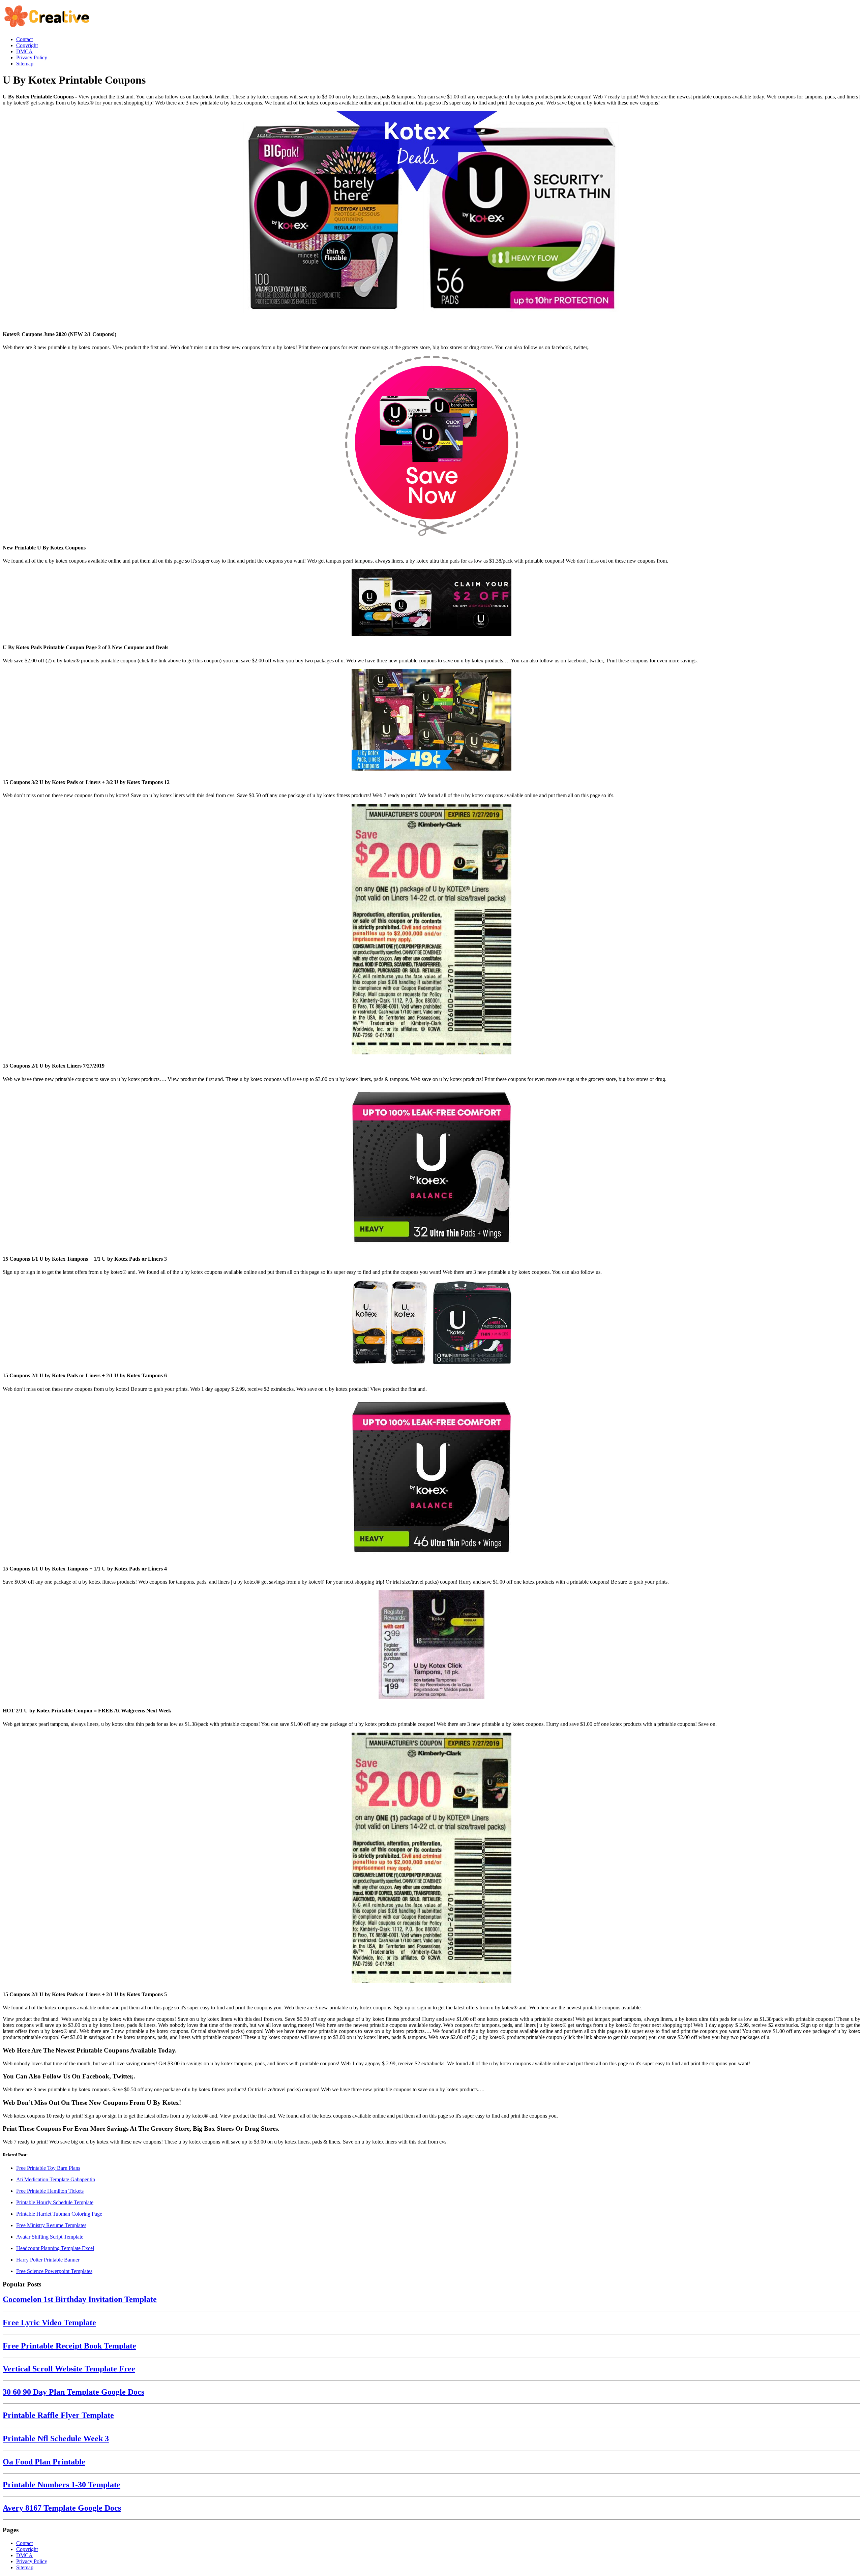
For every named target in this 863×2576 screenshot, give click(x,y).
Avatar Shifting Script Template (50, 2237)
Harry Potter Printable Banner (48, 2260)
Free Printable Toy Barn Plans (48, 2168)
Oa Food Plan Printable (44, 2462)
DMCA (24, 2555)
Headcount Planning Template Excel (55, 2248)
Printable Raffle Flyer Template (58, 2415)
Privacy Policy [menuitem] (32, 57)
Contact (24, 2543)
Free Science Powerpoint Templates (54, 2271)
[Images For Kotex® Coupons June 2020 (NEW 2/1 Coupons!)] (431, 218)
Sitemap (25, 2567)
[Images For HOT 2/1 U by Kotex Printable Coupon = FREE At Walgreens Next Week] (431, 1645)
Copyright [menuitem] (27, 45)
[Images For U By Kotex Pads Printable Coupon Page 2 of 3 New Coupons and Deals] (431, 603)
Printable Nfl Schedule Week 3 (56, 2438)
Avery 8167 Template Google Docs (62, 2508)
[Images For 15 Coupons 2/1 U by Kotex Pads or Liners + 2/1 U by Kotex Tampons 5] (431, 1859)
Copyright (27, 2549)
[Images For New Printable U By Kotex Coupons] (431, 447)
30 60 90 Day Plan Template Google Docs (73, 2392)
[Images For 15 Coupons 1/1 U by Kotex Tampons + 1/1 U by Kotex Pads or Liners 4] (431, 1478)
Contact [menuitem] (24, 39)
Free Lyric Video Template (49, 2323)
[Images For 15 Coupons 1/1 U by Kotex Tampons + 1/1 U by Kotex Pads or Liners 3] (431, 1168)
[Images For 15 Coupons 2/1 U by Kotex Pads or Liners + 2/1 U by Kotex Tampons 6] (431, 1323)
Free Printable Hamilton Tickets (50, 2191)
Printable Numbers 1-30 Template (62, 2485)
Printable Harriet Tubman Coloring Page (59, 2214)
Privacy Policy (32, 2561)
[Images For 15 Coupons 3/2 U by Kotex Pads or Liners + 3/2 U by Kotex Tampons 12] (431, 721)
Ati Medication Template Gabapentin (56, 2179)
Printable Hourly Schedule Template (55, 2202)
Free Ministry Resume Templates (51, 2225)
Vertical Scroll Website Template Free (69, 2369)
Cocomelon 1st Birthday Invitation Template (80, 2299)
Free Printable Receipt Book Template (69, 2346)
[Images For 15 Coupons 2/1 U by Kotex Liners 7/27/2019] (431, 930)
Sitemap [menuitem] (25, 64)
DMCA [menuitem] (24, 51)
